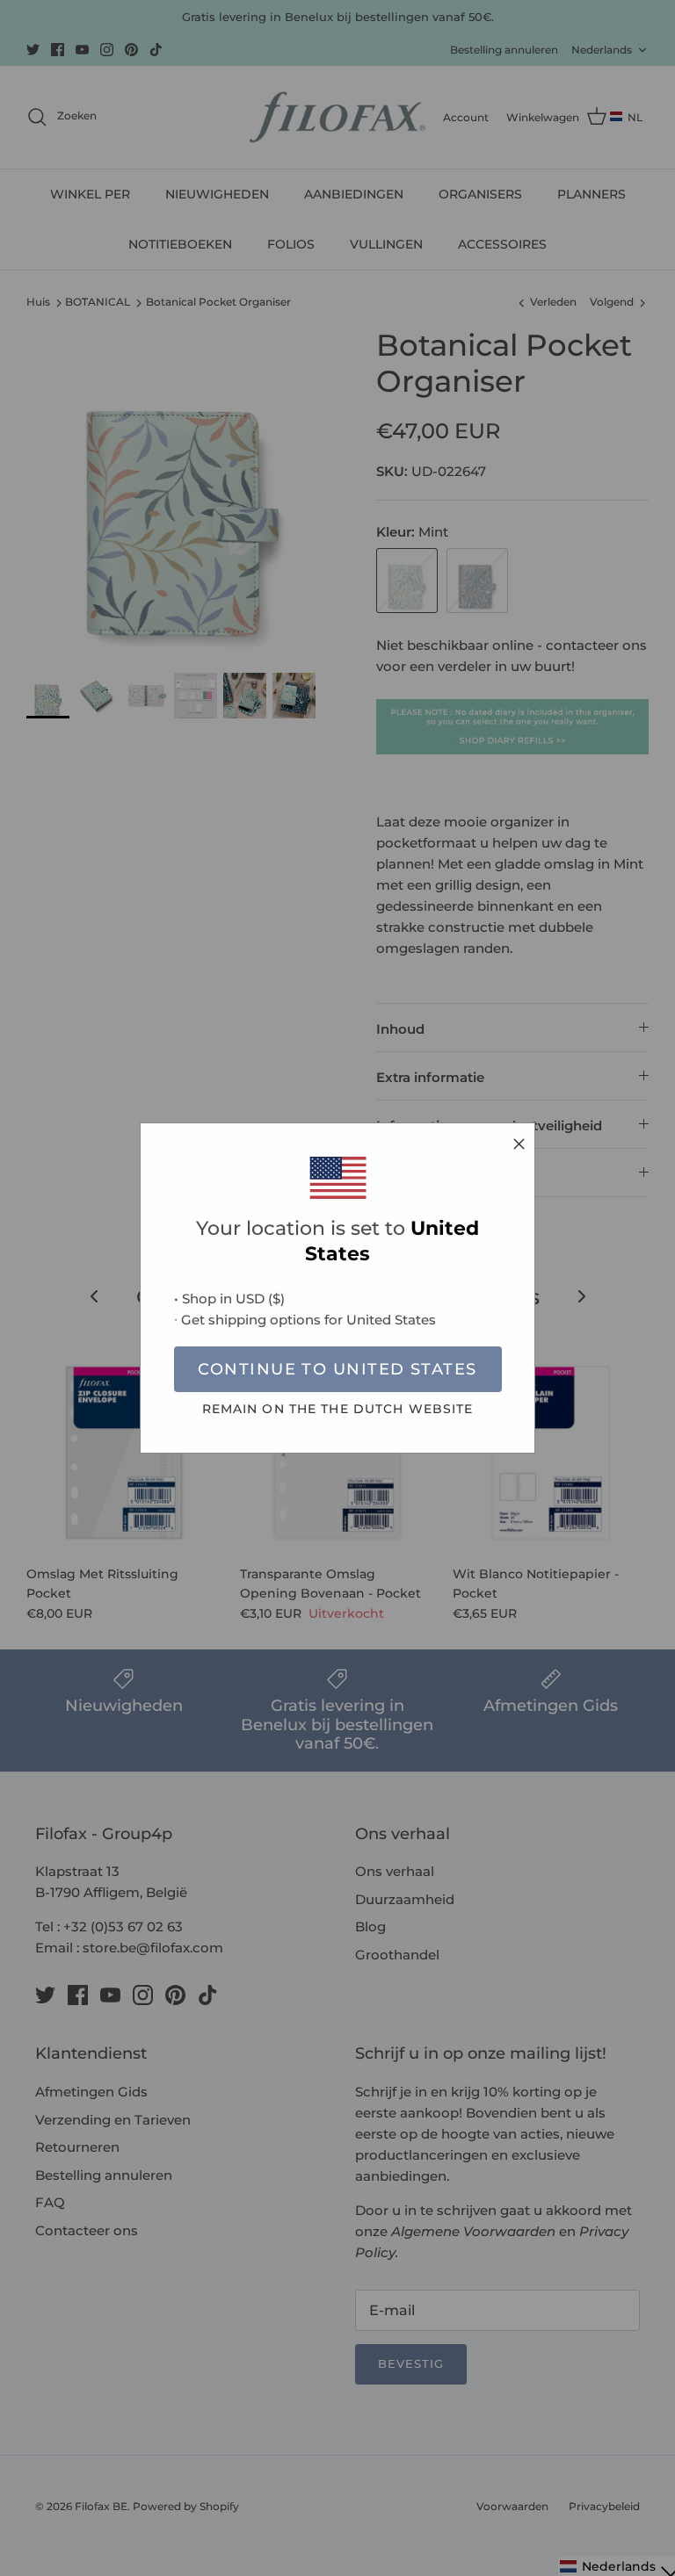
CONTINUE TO (337, 1369)
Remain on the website (338, 1409)
